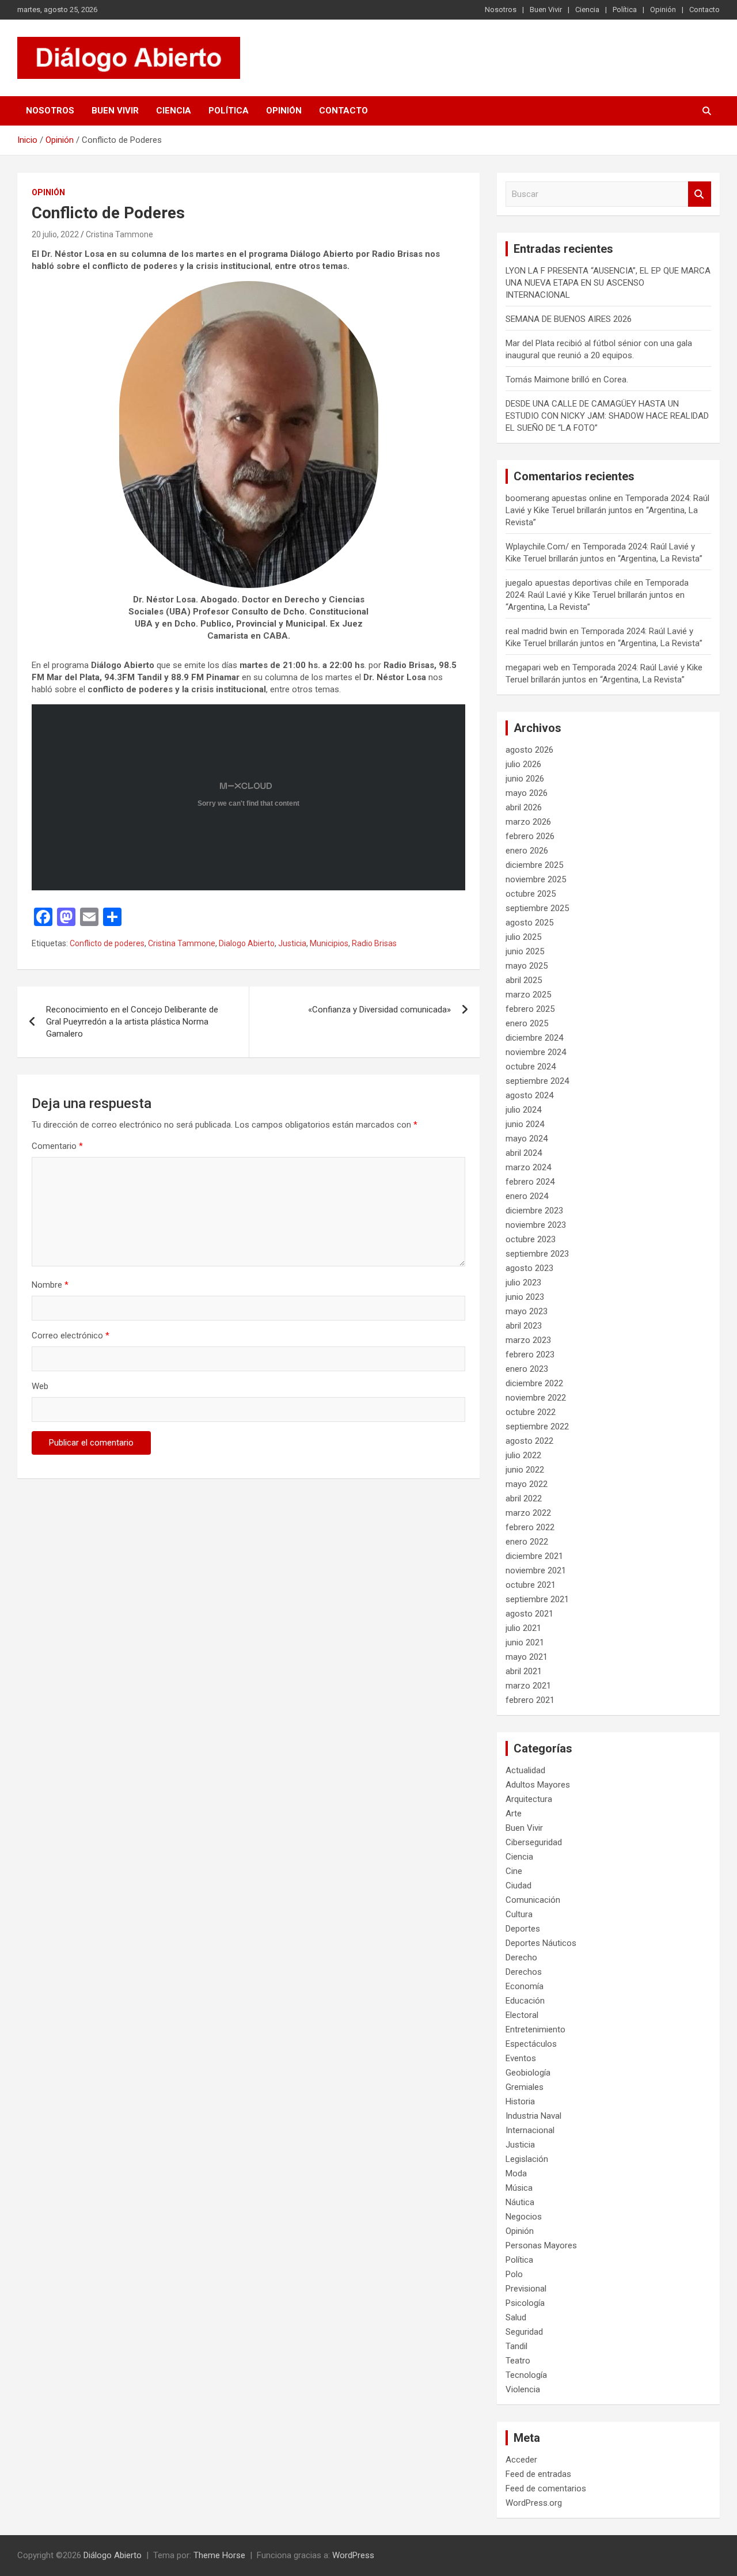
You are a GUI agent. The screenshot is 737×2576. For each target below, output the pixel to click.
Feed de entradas (538, 2474)
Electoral (522, 2015)
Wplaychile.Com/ (537, 547)
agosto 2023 (529, 1268)
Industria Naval (533, 2116)
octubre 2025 (531, 894)
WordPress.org (534, 2503)
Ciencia (587, 10)
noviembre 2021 (536, 1570)
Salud (516, 2317)
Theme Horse (219, 2555)
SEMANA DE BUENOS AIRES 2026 (569, 319)
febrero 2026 (530, 836)
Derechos (524, 1972)
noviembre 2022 (536, 1398)
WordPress (353, 2555)
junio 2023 (525, 1297)
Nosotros (501, 10)
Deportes (523, 1929)
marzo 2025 (528, 995)
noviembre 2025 (536, 879)
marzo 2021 (528, 1686)
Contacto (704, 10)
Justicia (292, 943)
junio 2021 (525, 1642)
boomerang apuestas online (559, 498)
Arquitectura (529, 1799)
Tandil (516, 2346)
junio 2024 (525, 1124)
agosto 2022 (529, 1441)
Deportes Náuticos (541, 1943)
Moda (516, 2173)
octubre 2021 (531, 1585)
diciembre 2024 (534, 1038)
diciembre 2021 (534, 1556)
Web (40, 1386)
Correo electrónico (71, 1336)
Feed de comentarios (546, 2488)
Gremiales (525, 2087)
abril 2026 (524, 807)
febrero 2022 (530, 1527)
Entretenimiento (535, 2029)
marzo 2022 (528, 1513)
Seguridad (524, 2332)
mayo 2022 (527, 1484)
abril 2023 (524, 1326)
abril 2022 (524, 1498)
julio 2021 (523, 1628)
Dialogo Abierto (247, 943)
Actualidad (525, 1770)
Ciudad (518, 1885)
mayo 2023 (527, 1311)
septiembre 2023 (537, 1254)
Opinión (663, 10)
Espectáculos (531, 2044)
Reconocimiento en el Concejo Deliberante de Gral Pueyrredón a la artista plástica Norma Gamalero (132, 1022)
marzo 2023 (528, 1340)
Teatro (518, 2361)
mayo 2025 (527, 966)
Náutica (520, 2202)
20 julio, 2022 (55, 234)
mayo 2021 (527, 1657)
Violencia (523, 2389)
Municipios (329, 943)
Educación (525, 2001)
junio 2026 (525, 779)
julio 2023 (523, 1283)
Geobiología (528, 2073)
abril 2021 (524, 1671)
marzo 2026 (528, 822)
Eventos (521, 2058)
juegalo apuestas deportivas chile (569, 583)
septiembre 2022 (537, 1427)
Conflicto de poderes (107, 943)
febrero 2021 (530, 1700)
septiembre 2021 (537, 1599)
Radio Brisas (374, 943)
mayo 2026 (527, 793)
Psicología (525, 2303)
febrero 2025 (530, 1009)
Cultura (519, 1914)
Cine (514, 1871)
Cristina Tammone (119, 234)
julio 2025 (523, 937)
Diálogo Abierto (113, 2555)
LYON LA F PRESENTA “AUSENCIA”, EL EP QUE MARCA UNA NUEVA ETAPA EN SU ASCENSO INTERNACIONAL (608, 283)
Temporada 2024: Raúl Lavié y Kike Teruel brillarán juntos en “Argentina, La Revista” (607, 510)
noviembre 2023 (536, 1225)
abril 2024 (524, 1153)
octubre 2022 (531, 1412)
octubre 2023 (531, 1239)
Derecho (521, 1957)
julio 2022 (523, 1455)
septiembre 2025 (537, 908)
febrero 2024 (530, 1182)
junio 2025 (525, 951)
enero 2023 (527, 1369)
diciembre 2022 (534, 1383)
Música (519, 2188)
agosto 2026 (529, 750)
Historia (520, 2101)
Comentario (57, 1146)
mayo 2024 (527, 1139)
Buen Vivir (546, 10)
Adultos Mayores (538, 1785)
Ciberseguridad (534, 1842)
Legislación (527, 2159)
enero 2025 (527, 1023)
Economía (525, 1986)
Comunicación (533, 1900)
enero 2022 (527, 1542)
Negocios (524, 2217)
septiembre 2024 (537, 1081)
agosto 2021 (529, 1614)
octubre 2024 (531, 1067)
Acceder (521, 2460)
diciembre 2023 (534, 1211)
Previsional (526, 2289)
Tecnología (526, 2375)
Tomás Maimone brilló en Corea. (567, 380)
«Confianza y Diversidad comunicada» (379, 1010)
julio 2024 (523, 1110)
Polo (514, 2274)
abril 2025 (524, 980)
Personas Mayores (541, 2245)
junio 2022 (525, 1470)
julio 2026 (523, 764)
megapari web (532, 667)
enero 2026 (527, 851)
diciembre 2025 (534, 865)
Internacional (530, 2130)
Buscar (700, 194)
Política (625, 10)
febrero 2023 (530, 1355)
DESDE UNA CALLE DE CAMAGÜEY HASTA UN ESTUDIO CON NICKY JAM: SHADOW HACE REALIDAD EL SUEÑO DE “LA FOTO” (607, 416)
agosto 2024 (529, 1095)
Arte (514, 1814)
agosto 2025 (529, 923)
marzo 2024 (528, 1167)
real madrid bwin (536, 631)
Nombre (50, 1285)
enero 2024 (527, 1196)
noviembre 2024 (536, 1052)
